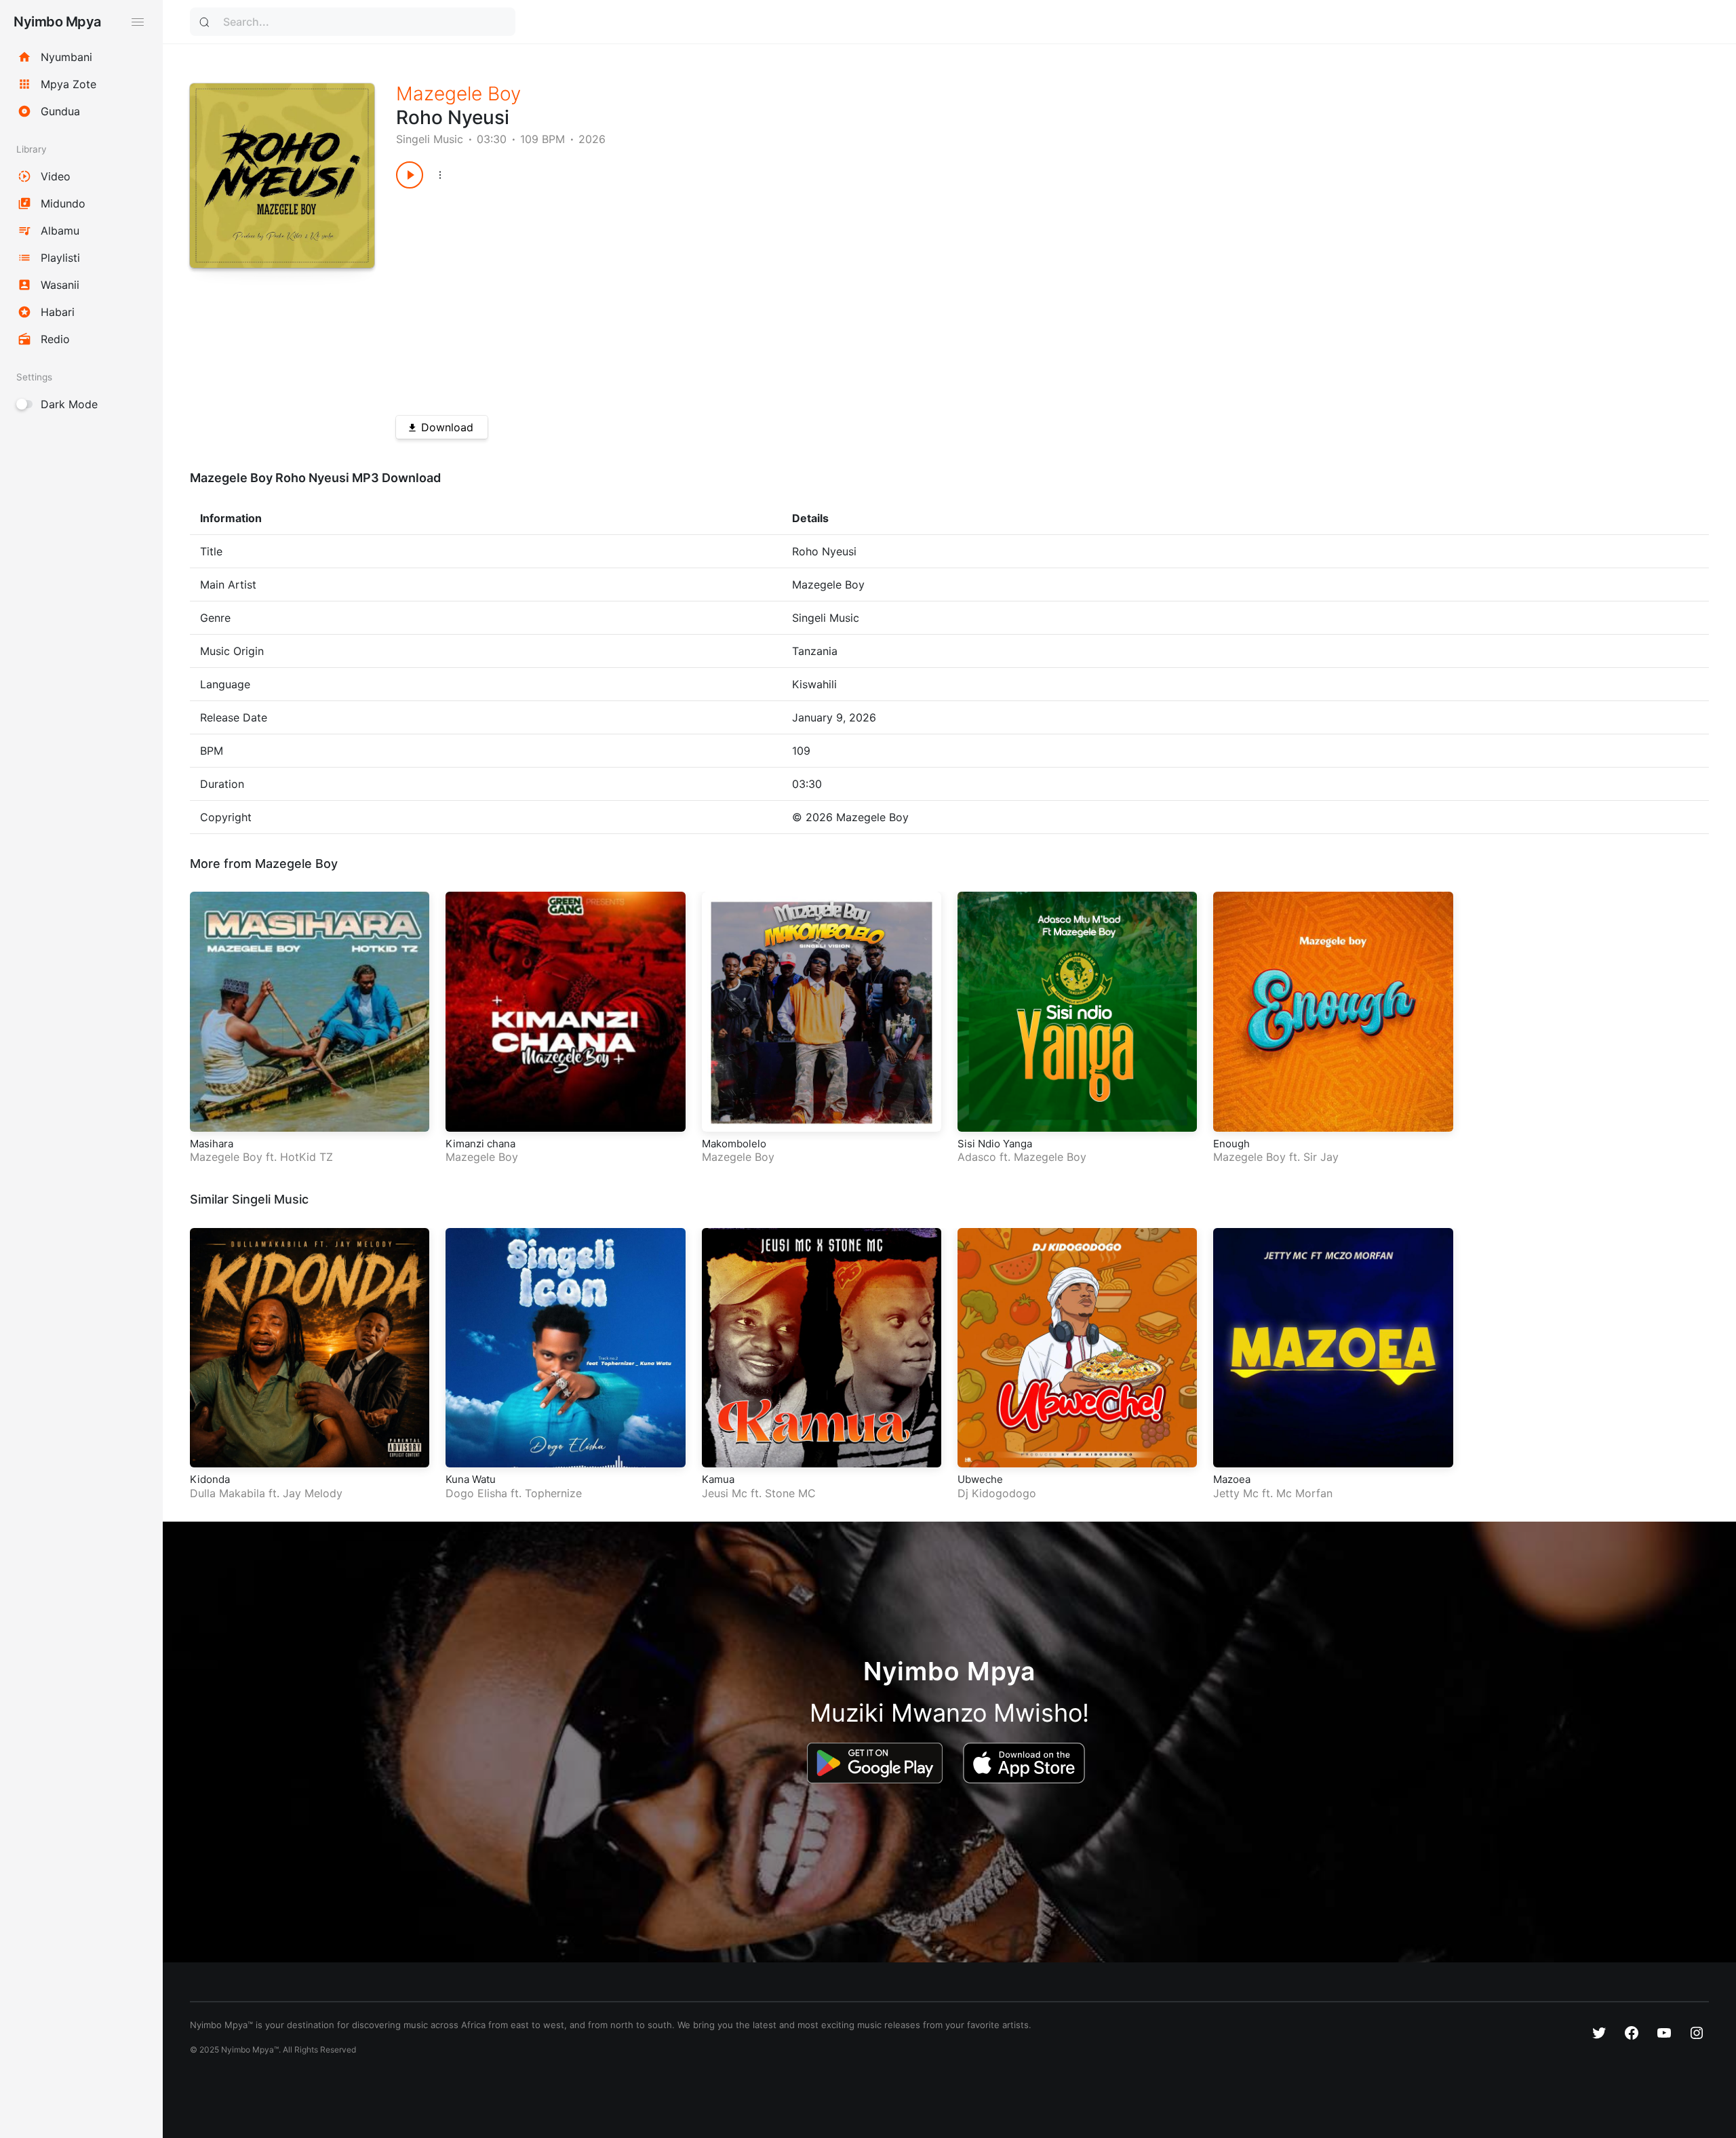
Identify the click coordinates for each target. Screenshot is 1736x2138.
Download (447, 427)
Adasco (977, 1157)
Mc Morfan (1304, 1493)
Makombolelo (734, 1144)
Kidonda (210, 1479)
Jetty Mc (1236, 1493)
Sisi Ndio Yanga (995, 1144)
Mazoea (1232, 1479)
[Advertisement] (803, 297)
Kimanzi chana (480, 1144)
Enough (1231, 1144)
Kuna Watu (471, 1479)
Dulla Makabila (228, 1493)
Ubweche (980, 1479)
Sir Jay (1321, 1157)
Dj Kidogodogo (997, 1493)
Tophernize (553, 1493)
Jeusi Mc (725, 1493)
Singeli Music (430, 139)
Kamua (718, 1479)
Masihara (212, 1144)
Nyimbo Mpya (57, 22)
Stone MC (790, 1493)
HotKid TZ (307, 1157)
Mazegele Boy (458, 94)
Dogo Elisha (476, 1493)
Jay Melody (313, 1493)
